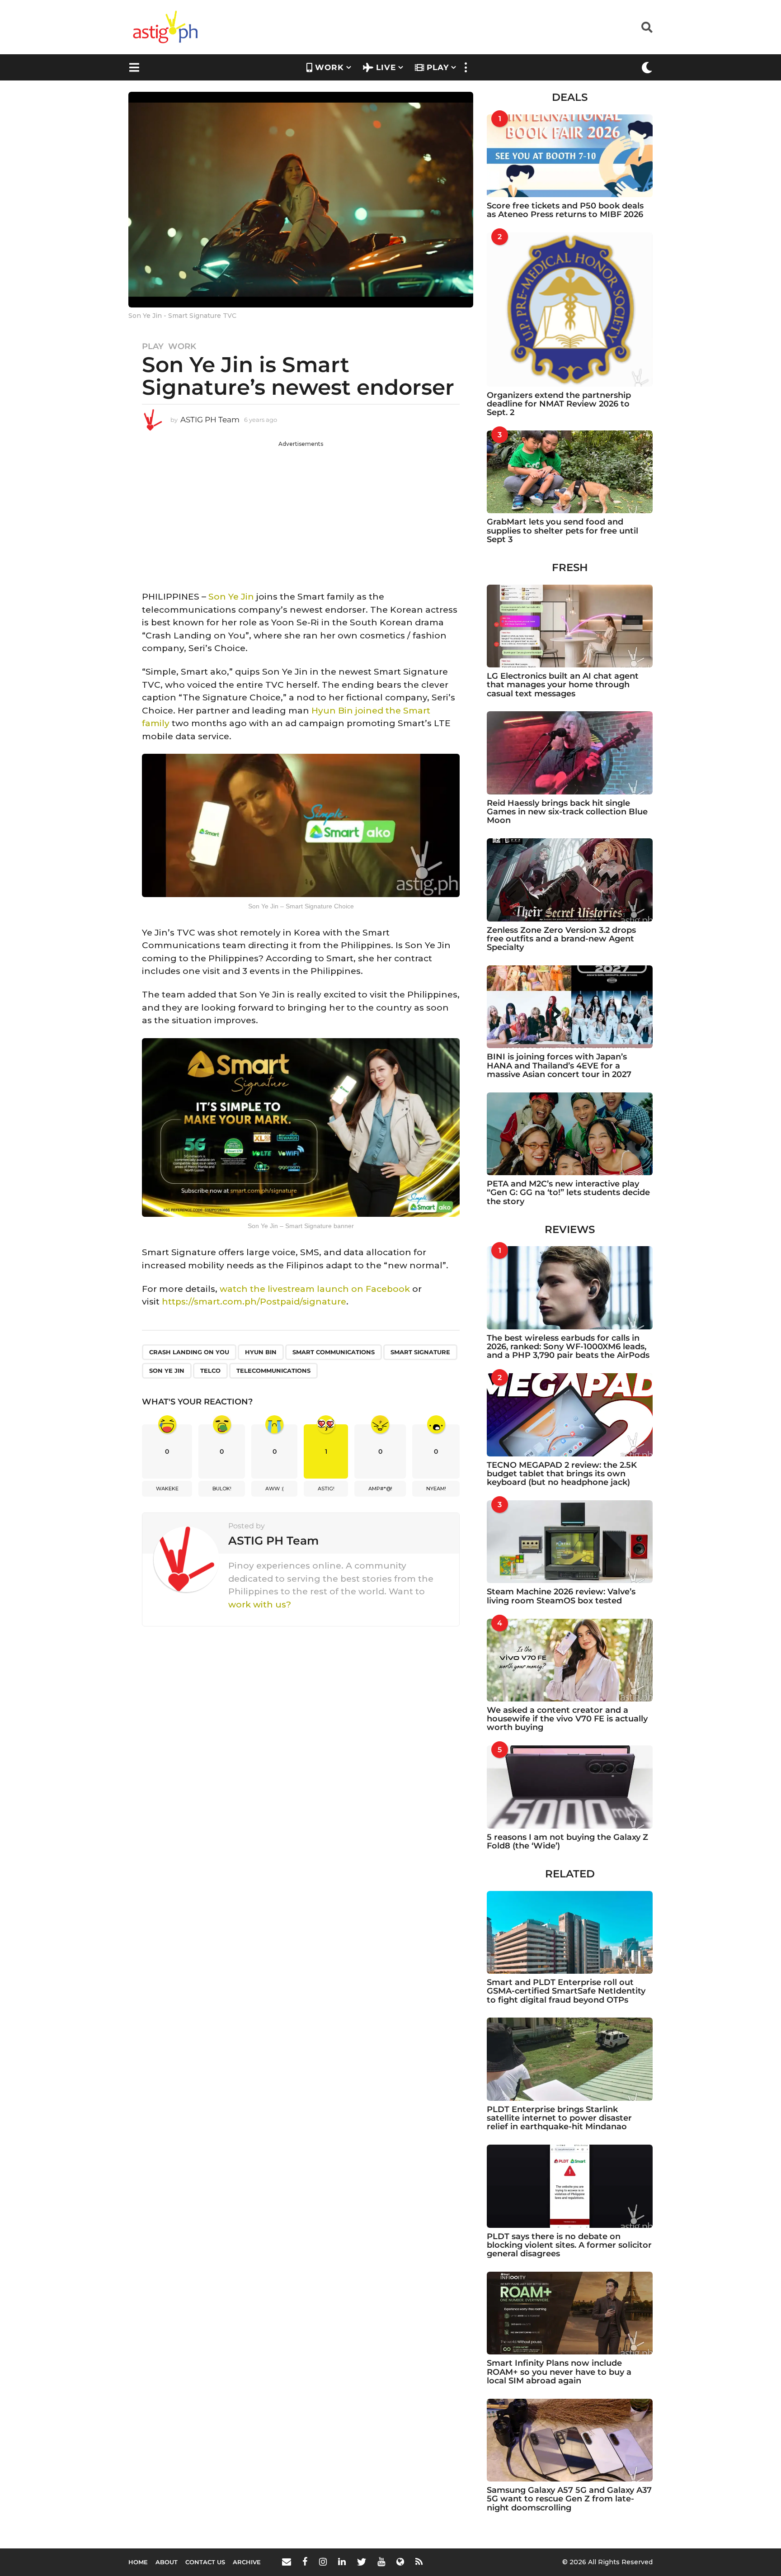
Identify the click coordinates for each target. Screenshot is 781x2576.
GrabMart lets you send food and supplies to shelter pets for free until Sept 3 (562, 531)
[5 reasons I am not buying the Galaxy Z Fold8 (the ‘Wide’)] (570, 1787)
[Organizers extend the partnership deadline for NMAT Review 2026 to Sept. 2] (570, 309)
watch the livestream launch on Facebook (315, 1289)
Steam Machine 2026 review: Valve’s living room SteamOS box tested (561, 1596)
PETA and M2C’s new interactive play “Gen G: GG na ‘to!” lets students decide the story (568, 1193)
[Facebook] (305, 2562)
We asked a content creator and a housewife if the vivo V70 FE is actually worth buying (567, 1719)
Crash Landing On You (189, 1352)
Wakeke (167, 1489)
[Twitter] (362, 2562)
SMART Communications (334, 1352)
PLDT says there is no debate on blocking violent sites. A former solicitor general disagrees (569, 2245)
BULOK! (222, 1489)
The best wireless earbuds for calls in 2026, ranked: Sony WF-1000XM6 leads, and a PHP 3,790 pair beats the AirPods (568, 1347)
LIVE (386, 67)
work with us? (260, 1605)
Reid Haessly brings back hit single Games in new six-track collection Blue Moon (567, 812)
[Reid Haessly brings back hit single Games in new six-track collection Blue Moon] (570, 753)
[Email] (287, 2562)
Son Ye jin (167, 1371)
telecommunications (273, 1371)
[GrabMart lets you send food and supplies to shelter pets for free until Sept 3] (570, 472)
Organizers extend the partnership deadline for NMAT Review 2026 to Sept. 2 (559, 404)
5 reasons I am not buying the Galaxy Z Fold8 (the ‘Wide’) (567, 1841)
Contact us (205, 2562)
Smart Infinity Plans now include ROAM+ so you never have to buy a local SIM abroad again (559, 2372)
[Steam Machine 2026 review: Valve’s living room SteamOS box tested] (570, 1542)
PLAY (438, 67)
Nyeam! (436, 1489)
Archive (247, 2562)
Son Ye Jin (231, 597)
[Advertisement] (301, 511)
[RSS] (419, 2562)
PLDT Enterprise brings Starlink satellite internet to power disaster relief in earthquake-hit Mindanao (559, 2118)
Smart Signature (420, 1352)
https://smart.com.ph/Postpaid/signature (254, 1302)
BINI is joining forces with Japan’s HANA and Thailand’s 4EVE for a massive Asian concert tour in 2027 (559, 1066)
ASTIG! (326, 1489)
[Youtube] (381, 2562)
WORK (329, 67)
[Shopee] (400, 2562)
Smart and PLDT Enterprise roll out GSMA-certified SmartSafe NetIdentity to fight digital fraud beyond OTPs (566, 1991)
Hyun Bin (261, 1352)
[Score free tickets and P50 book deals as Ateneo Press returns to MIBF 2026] (570, 156)
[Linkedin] (342, 2562)
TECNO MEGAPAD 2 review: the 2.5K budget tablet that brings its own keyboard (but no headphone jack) (562, 1474)
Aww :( (275, 1489)
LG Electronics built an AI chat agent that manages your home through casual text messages (563, 685)
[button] (647, 27)
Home (138, 2562)
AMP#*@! (380, 1489)
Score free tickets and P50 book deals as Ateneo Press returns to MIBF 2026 (565, 210)
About (167, 2562)
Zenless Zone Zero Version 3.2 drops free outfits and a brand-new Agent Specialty (561, 939)
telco (210, 1371)
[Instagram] (323, 2562)
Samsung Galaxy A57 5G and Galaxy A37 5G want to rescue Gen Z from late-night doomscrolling (569, 2499)
